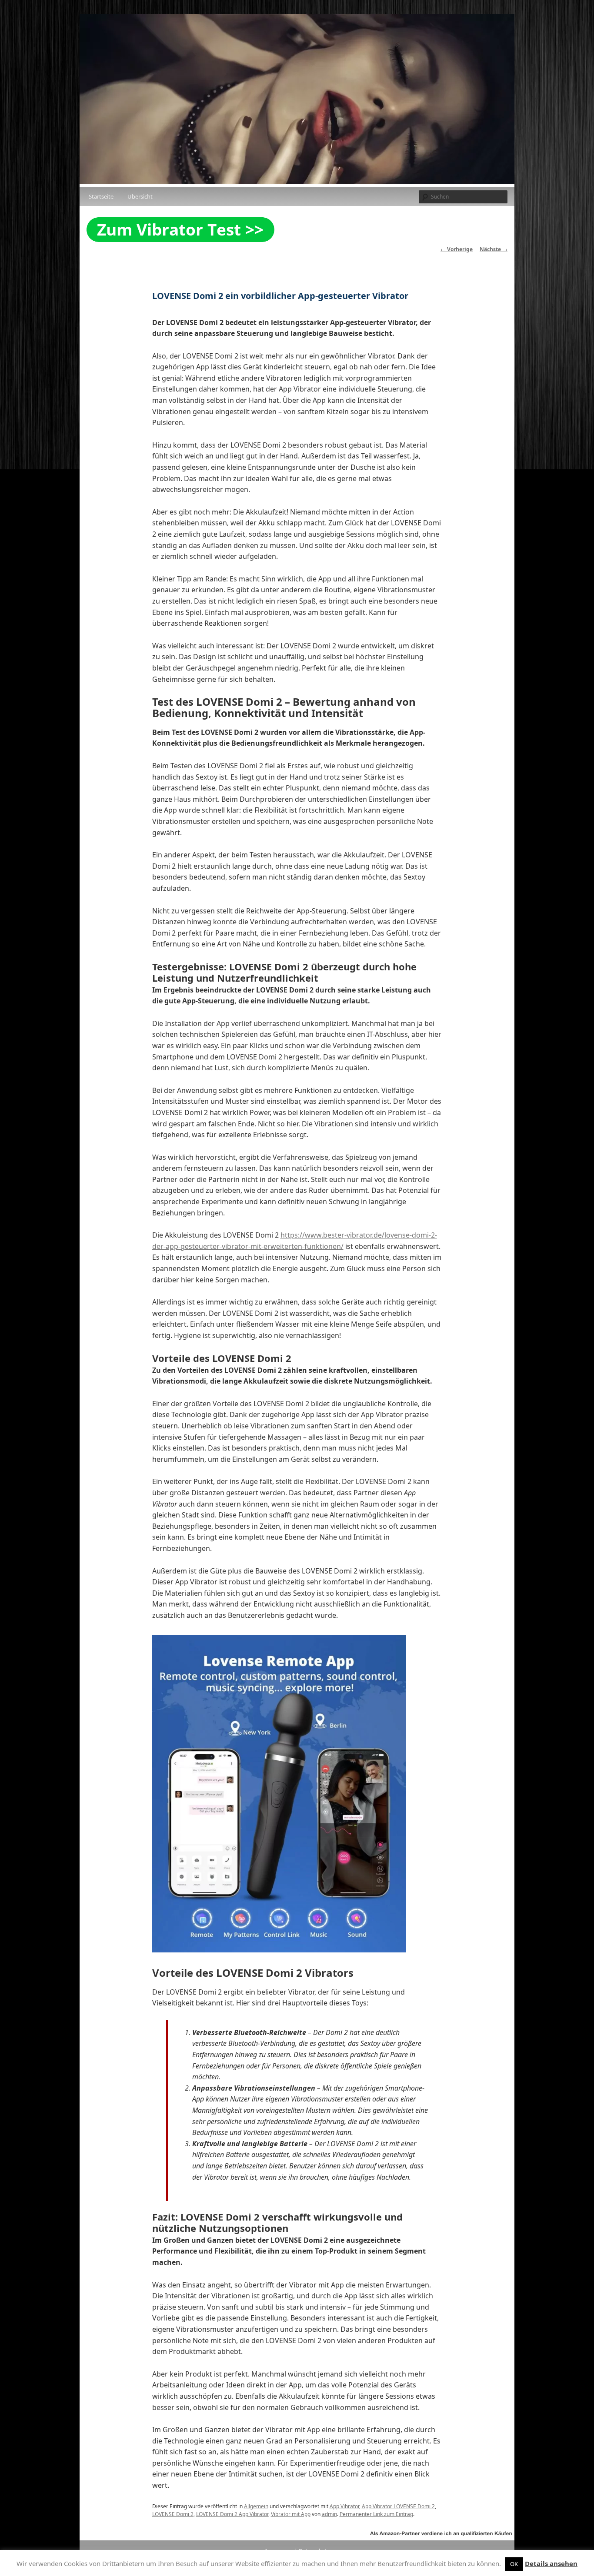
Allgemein (256, 2506)
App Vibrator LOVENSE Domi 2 (398, 2506)
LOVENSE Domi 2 (173, 2514)
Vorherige (457, 249)
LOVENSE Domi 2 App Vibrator (232, 2514)
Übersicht (140, 196)
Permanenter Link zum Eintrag (376, 2514)
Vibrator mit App (291, 2514)
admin (329, 2514)
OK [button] (514, 2564)
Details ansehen (551, 2563)
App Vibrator (344, 2506)
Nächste (494, 249)
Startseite (101, 196)
